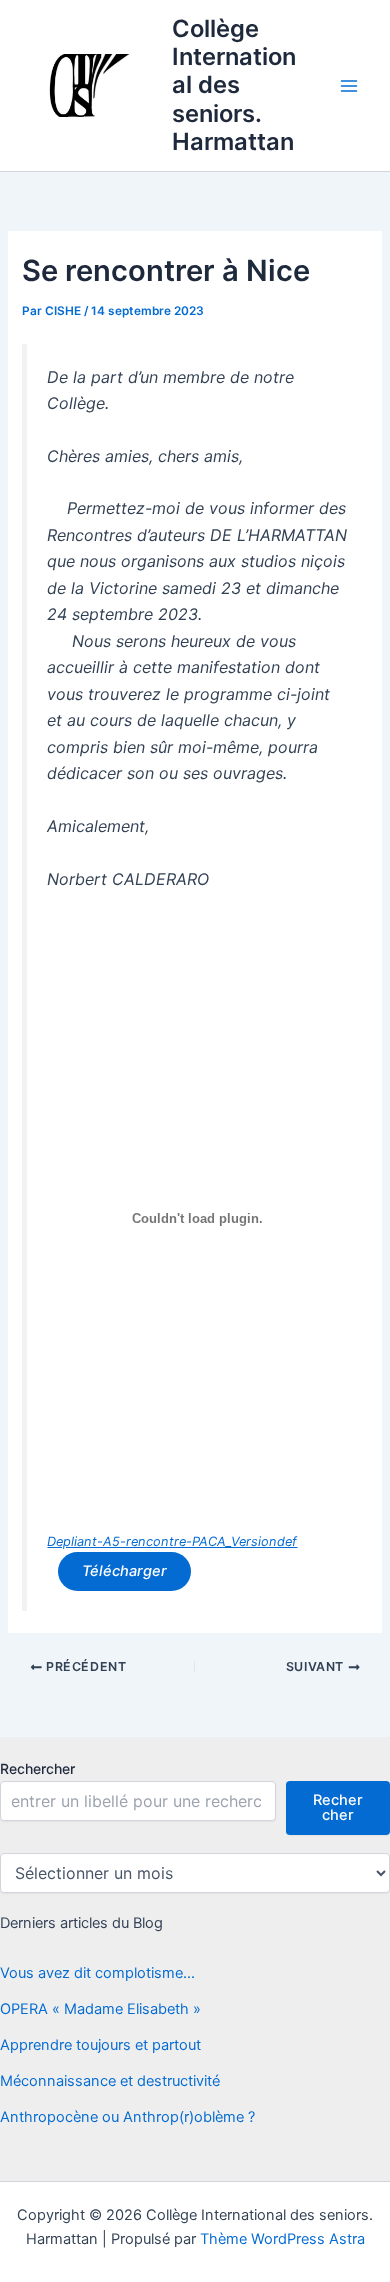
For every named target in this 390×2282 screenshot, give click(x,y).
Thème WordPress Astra (282, 2239)
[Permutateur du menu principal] (349, 86)
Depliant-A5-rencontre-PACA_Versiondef (172, 1541)
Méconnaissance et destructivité (110, 2081)
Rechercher (37, 1768)
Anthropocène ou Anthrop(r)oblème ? (127, 2117)
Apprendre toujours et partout (100, 2045)
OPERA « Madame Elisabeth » (100, 2009)
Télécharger (124, 1571)
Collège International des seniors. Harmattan (234, 85)
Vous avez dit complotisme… (97, 1973)
